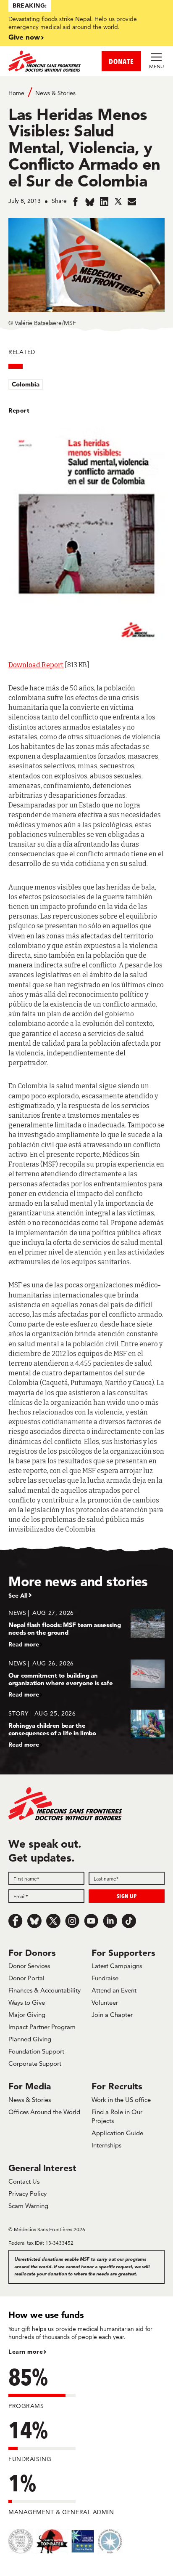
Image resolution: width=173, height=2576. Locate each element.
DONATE (121, 61)
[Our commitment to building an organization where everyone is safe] (86, 1679)
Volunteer (105, 2002)
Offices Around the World (44, 2112)
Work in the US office (121, 2100)
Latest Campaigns (117, 1966)
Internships (106, 2145)
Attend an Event (114, 1990)
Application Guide (117, 2133)
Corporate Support (35, 2063)
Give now (24, 37)
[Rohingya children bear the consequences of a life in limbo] (86, 1729)
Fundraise (105, 1978)
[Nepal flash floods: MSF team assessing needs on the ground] (86, 1628)
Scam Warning (28, 2206)
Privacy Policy (28, 2194)
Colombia (26, 384)
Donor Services (29, 1966)
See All (18, 1596)
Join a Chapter (112, 2015)
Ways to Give (27, 2002)
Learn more (26, 2352)
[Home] (47, 61)
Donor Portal (26, 1978)
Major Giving (27, 2015)
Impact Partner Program (42, 2027)
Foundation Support (36, 2051)
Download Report (36, 665)
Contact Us (24, 2181)
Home (16, 93)
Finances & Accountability (45, 1990)
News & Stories (55, 93)
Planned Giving (30, 2039)
